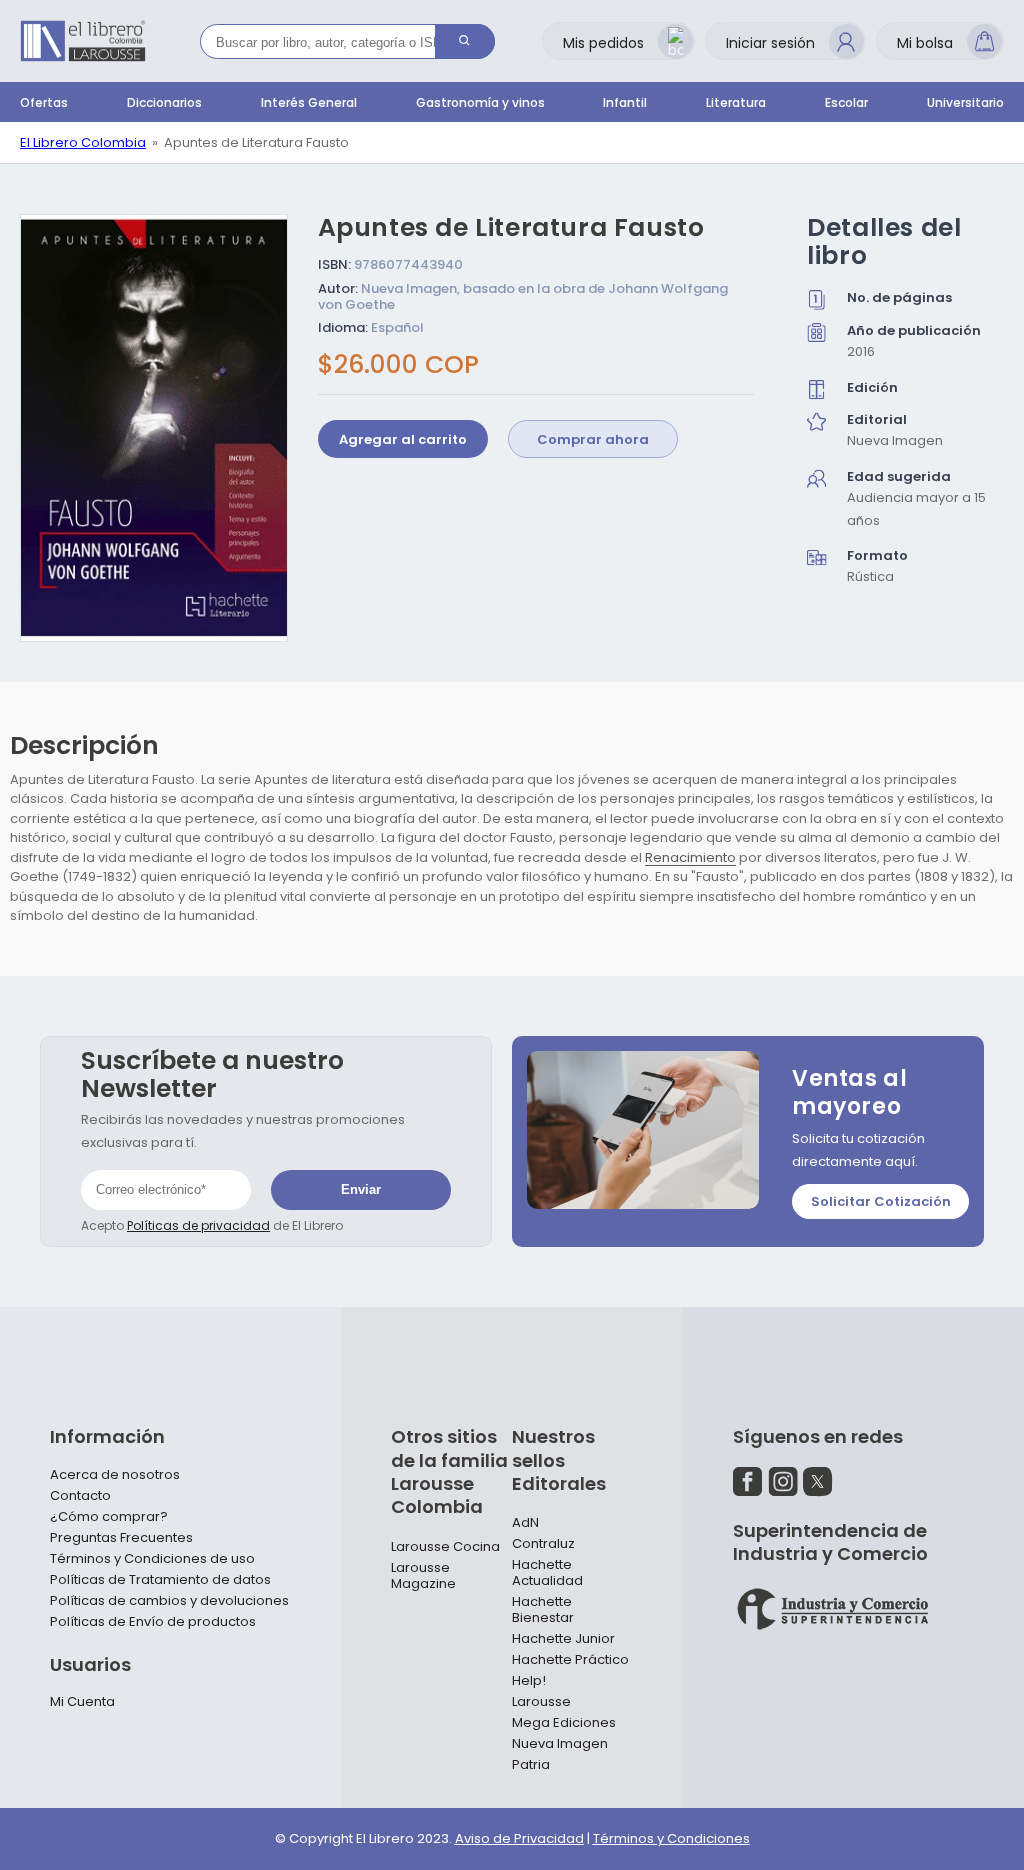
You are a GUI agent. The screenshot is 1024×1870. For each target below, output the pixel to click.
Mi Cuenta (82, 1702)
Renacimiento (690, 857)
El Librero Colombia (83, 142)
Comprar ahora (593, 439)
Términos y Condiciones (671, 1838)
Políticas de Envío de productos (153, 1622)
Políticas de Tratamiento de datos (160, 1580)
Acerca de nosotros (115, 1475)
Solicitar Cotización (881, 1201)
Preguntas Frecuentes (121, 1538)
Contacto (80, 1496)
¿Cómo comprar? (109, 1517)
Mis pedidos (603, 43)
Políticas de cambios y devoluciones (169, 1601)
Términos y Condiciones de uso (152, 1559)
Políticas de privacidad (198, 1225)
